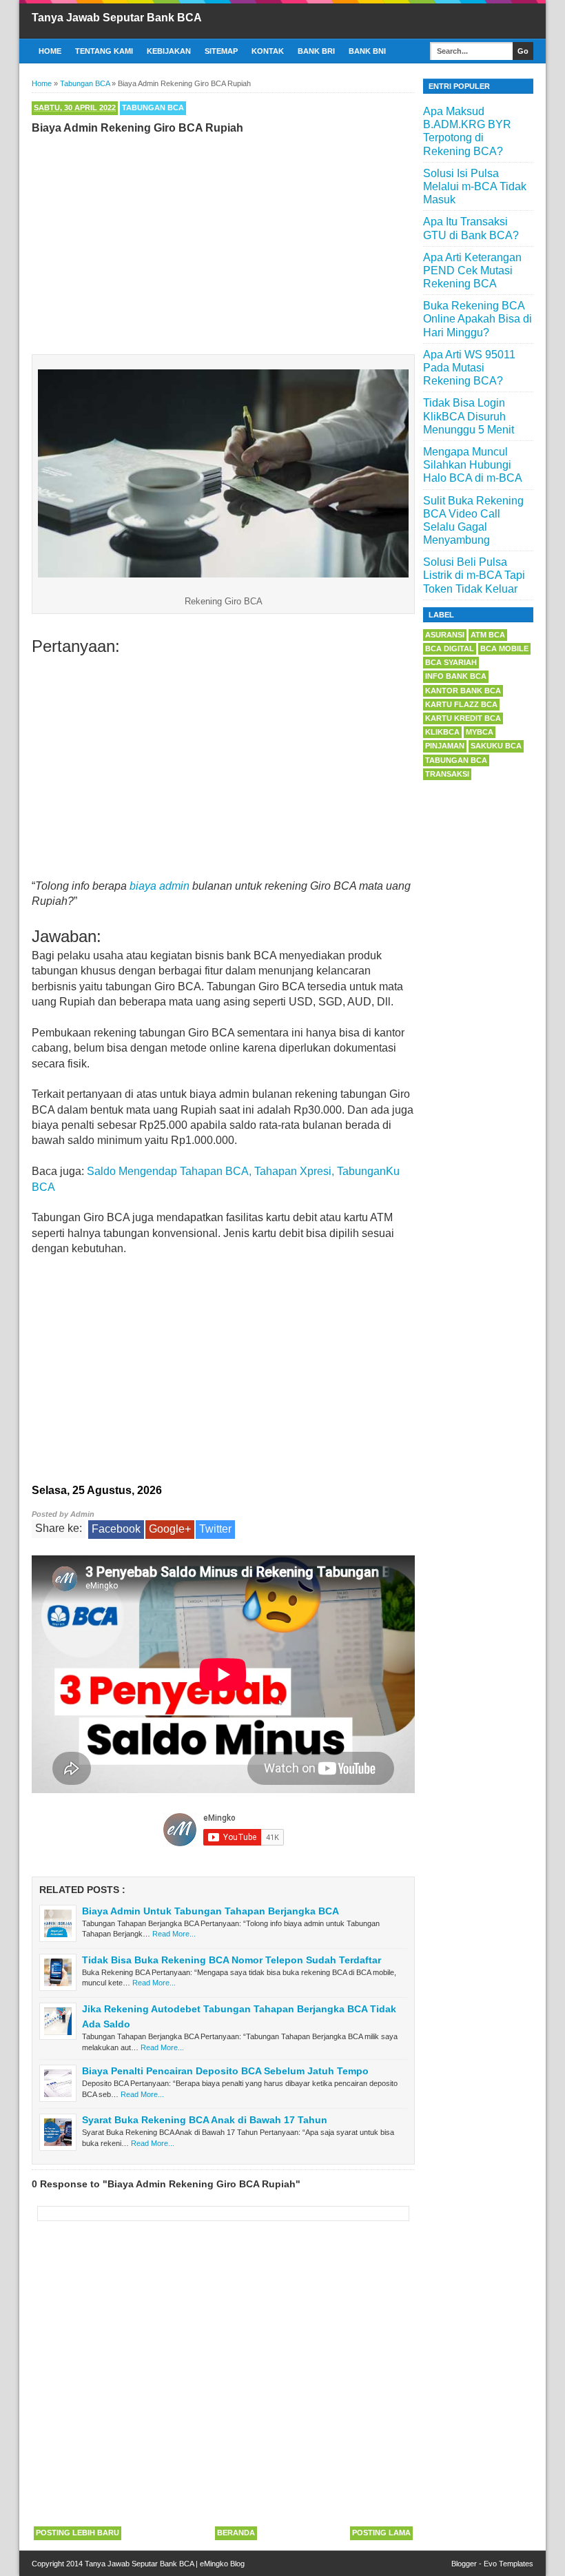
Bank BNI (367, 51)
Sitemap (221, 51)
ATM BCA (488, 635)
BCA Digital (450, 648)
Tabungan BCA (153, 108)
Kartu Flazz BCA (461, 704)
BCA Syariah (451, 662)
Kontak (268, 51)
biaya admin (160, 886)
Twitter (215, 1529)
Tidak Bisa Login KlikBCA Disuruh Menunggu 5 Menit (469, 416)
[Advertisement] (223, 241)
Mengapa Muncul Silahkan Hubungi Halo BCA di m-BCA (473, 465)
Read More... (174, 1934)
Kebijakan (169, 51)
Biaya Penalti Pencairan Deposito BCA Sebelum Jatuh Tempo (225, 2071)
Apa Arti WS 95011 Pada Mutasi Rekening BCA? (469, 368)
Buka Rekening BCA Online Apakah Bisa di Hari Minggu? (477, 319)
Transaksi (447, 774)
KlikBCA (442, 732)
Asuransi (445, 635)
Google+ (170, 1529)
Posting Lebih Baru (78, 2533)
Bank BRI (316, 51)
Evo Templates (508, 2564)
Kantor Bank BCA (463, 691)
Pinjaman (445, 746)
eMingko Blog (222, 2564)
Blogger (464, 2564)
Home (50, 51)
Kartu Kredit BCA (463, 718)
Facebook (116, 1529)
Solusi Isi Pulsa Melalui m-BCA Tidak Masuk (475, 186)
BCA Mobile (504, 648)
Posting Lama (381, 2533)
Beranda (236, 2533)
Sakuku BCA (496, 746)
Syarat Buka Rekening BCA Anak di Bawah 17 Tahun (205, 2120)
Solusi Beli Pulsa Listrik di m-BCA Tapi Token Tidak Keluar (474, 575)
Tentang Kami (104, 51)
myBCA (480, 732)
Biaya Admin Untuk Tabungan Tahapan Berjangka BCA (210, 1911)
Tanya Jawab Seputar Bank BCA (117, 18)
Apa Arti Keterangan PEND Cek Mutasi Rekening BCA (472, 270)
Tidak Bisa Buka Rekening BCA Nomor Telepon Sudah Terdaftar (232, 1960)
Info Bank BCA (456, 676)
